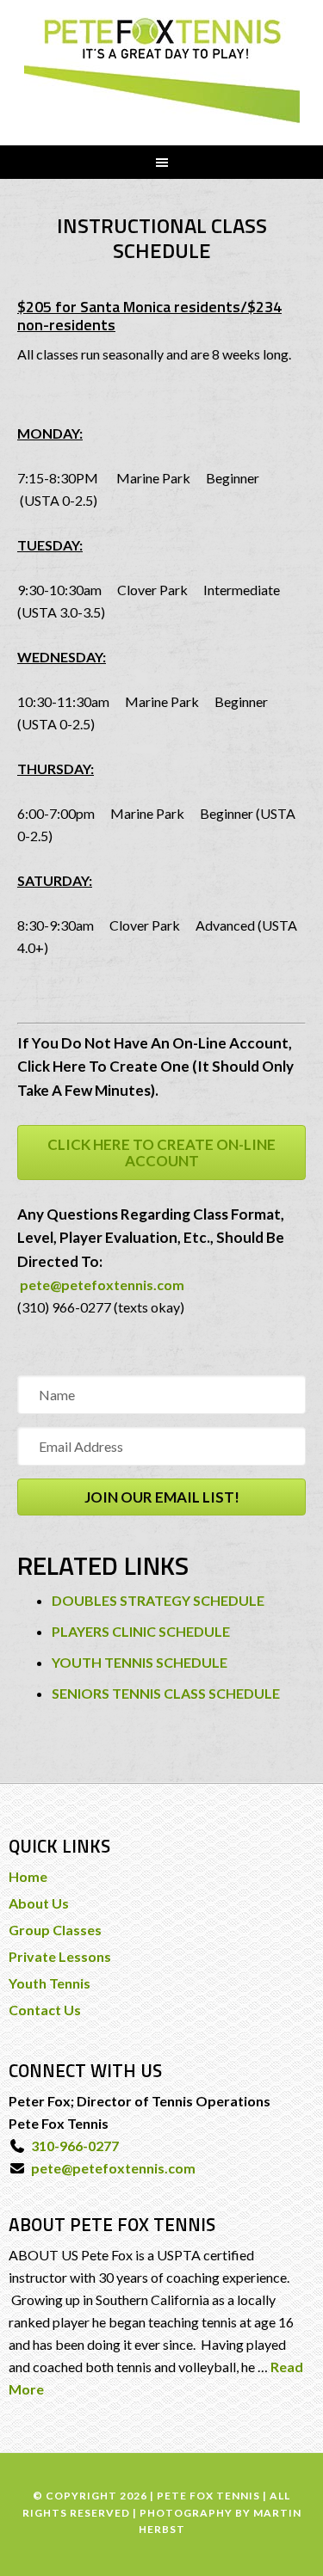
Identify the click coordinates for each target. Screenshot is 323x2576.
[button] (161, 1497)
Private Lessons (60, 1956)
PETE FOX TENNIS (162, 71)
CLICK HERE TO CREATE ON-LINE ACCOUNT (161, 1153)
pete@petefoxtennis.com (101, 1285)
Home (28, 1876)
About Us (39, 1903)
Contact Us (45, 2010)
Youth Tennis (50, 1983)
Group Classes (55, 1930)
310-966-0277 (72, 2146)
